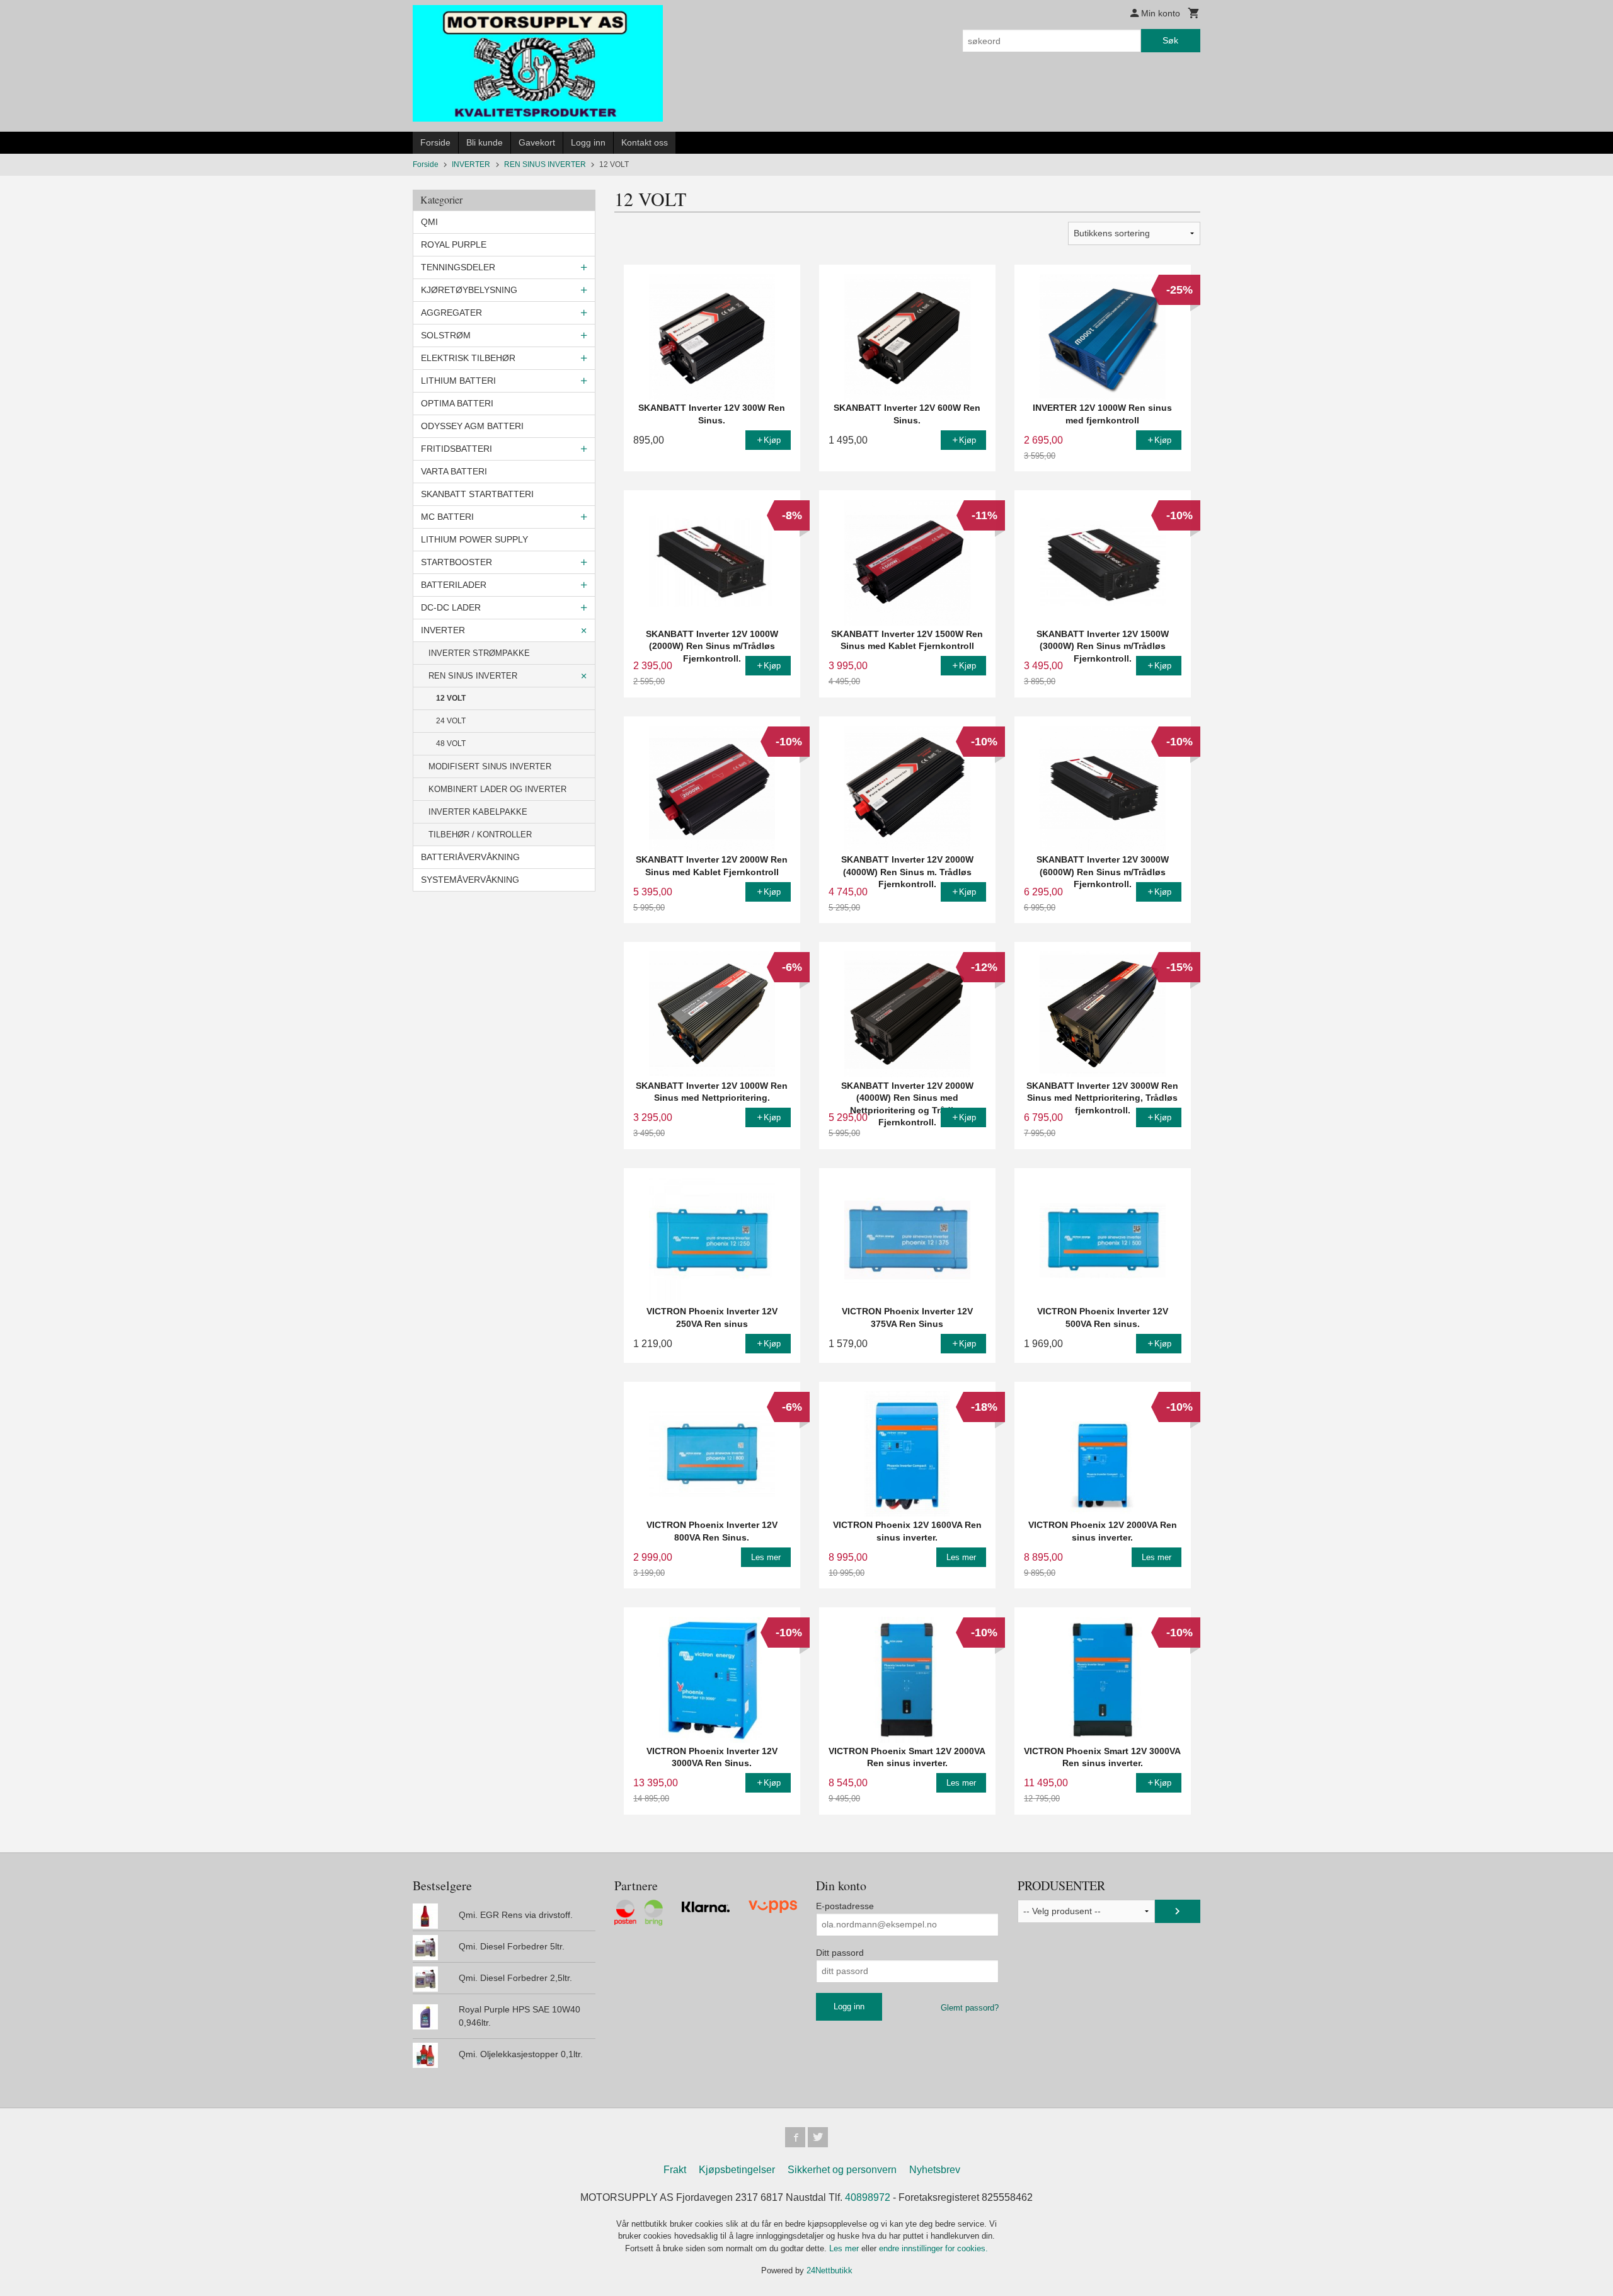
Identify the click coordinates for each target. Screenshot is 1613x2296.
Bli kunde (485, 142)
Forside (435, 142)
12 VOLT (451, 698)
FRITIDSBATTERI (456, 449)
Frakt (675, 2170)
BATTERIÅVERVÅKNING (470, 857)
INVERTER (443, 630)
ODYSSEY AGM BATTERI (472, 426)
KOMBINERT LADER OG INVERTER (497, 789)
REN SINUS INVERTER (473, 676)
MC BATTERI (447, 517)
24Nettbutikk (829, 2270)
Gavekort (537, 142)
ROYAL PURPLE (454, 244)
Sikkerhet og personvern (842, 2170)
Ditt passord (840, 1953)
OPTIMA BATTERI (457, 403)
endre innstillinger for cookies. (933, 2248)
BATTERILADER (454, 585)
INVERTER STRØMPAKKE (479, 653)
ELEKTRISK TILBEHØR (468, 358)
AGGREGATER (451, 313)
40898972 (868, 2197)
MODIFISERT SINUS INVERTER (490, 766)
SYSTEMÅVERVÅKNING (470, 880)
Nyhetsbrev (935, 2170)
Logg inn (588, 142)
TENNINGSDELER (458, 267)
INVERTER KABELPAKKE (478, 812)
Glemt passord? (970, 2008)
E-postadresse (845, 1906)
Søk (1170, 40)
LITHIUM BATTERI (458, 381)
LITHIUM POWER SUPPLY (474, 539)
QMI (429, 222)
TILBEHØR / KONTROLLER (480, 835)
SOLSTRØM (446, 335)
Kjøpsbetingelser (737, 2170)
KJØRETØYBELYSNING (469, 290)
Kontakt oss (645, 142)
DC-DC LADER (451, 607)
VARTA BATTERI (454, 471)
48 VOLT (451, 743)
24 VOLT (451, 721)
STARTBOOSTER (456, 562)
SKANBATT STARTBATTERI (477, 494)
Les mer (845, 2248)
